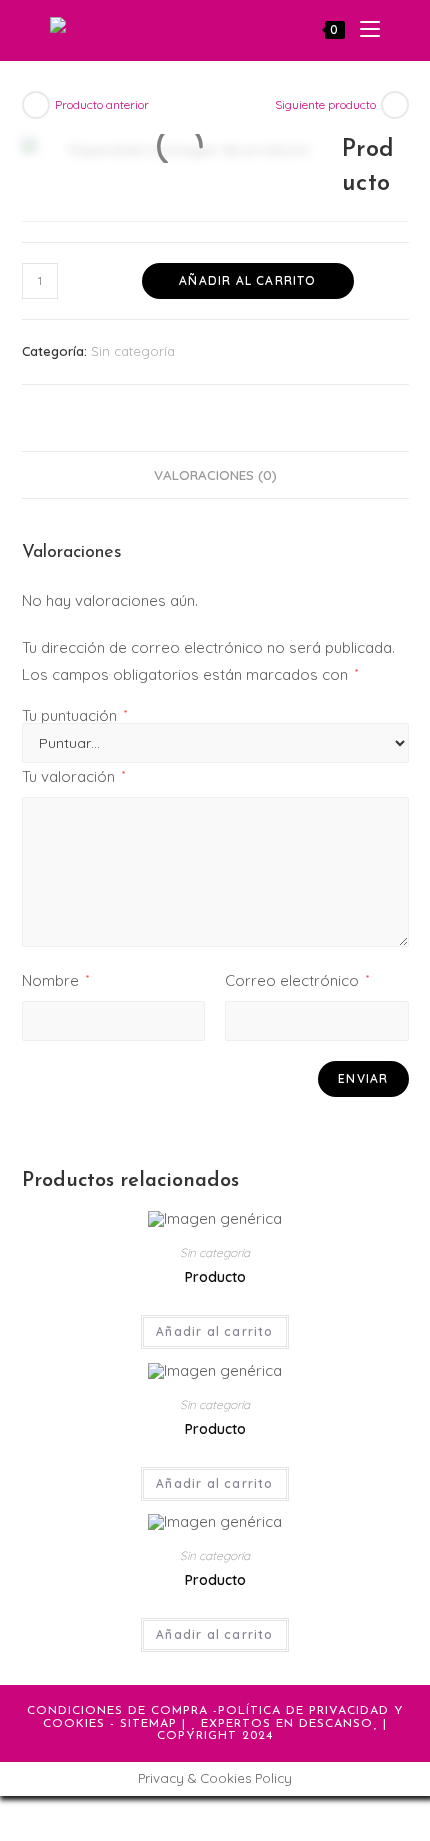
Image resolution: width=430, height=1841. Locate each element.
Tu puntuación (74, 715)
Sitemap (148, 1724)
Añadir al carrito (247, 280)
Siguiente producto (325, 104)
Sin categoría (133, 351)
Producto (215, 1277)
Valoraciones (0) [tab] (215, 474)
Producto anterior (102, 104)
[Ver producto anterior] (36, 105)
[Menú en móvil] (362, 30)
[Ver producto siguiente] (395, 105)
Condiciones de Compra (117, 1711)
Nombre (55, 980)
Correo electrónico (297, 980)
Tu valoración (73, 776)
